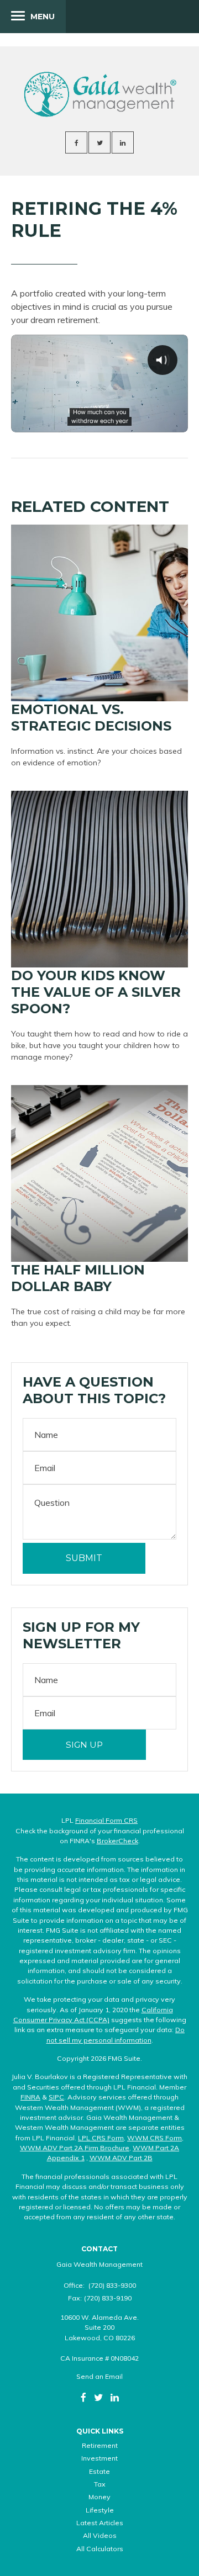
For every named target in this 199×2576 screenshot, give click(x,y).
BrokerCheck (117, 1841)
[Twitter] (98, 2397)
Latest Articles (100, 2523)
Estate (99, 2471)
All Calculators (100, 2549)
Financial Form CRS (106, 1820)
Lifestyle (100, 2510)
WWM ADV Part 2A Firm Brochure (75, 2148)
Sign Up (84, 1745)
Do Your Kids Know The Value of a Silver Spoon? (96, 992)
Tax (100, 2484)
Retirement (100, 2445)
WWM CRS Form (155, 2138)
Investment (99, 2458)
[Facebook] (83, 2397)
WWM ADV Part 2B (121, 2158)
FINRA (30, 2097)
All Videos (100, 2535)
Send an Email (99, 2376)
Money (99, 2497)
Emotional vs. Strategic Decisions (91, 718)
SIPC (56, 2097)
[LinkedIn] (115, 2397)
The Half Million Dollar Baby (78, 1278)
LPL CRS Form (101, 2138)
